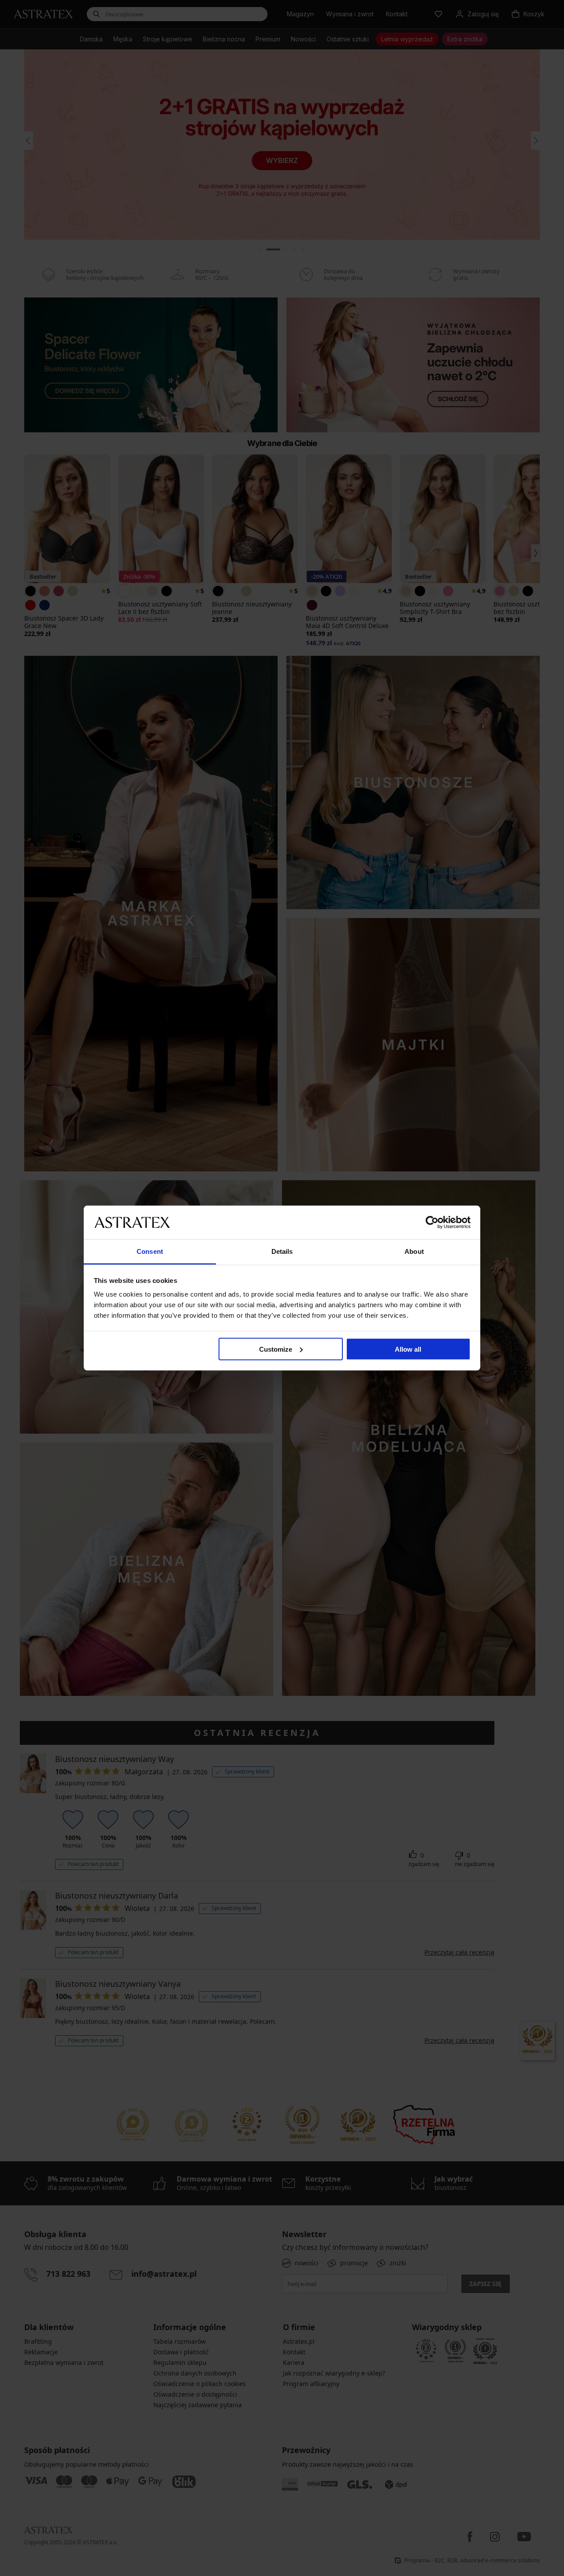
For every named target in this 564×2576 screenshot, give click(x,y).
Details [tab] (282, 1251)
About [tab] (414, 1251)
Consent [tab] (150, 1251)
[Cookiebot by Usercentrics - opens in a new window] (432, 1222)
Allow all (408, 1349)
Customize (276, 1349)
